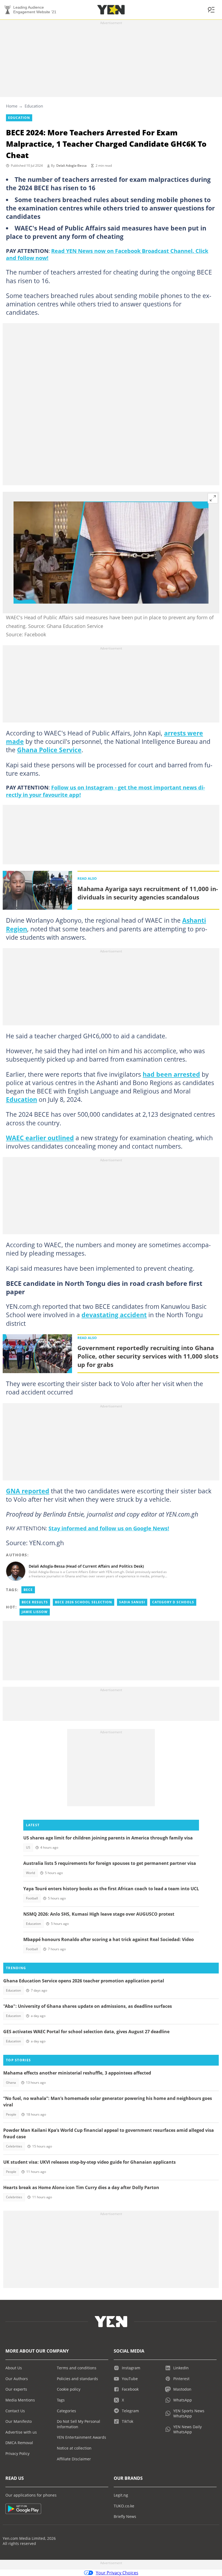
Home (12, 106)
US (28, 1847)
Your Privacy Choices (117, 2573)
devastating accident (114, 1315)
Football (32, 1898)
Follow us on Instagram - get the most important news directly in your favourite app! (105, 791)
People (11, 2114)
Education (34, 106)
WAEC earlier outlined (40, 1138)
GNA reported (28, 1491)
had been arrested (171, 1074)
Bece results (35, 1602)
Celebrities (14, 2146)
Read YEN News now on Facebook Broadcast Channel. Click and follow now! (107, 254)
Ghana (11, 2082)
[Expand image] (213, 498)
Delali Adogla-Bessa (71, 165)
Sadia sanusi (132, 1602)
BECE (28, 1590)
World (30, 1873)
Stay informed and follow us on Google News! (109, 1528)
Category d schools (173, 1602)
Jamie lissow (35, 1612)
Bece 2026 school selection (84, 1602)
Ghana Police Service (49, 750)
